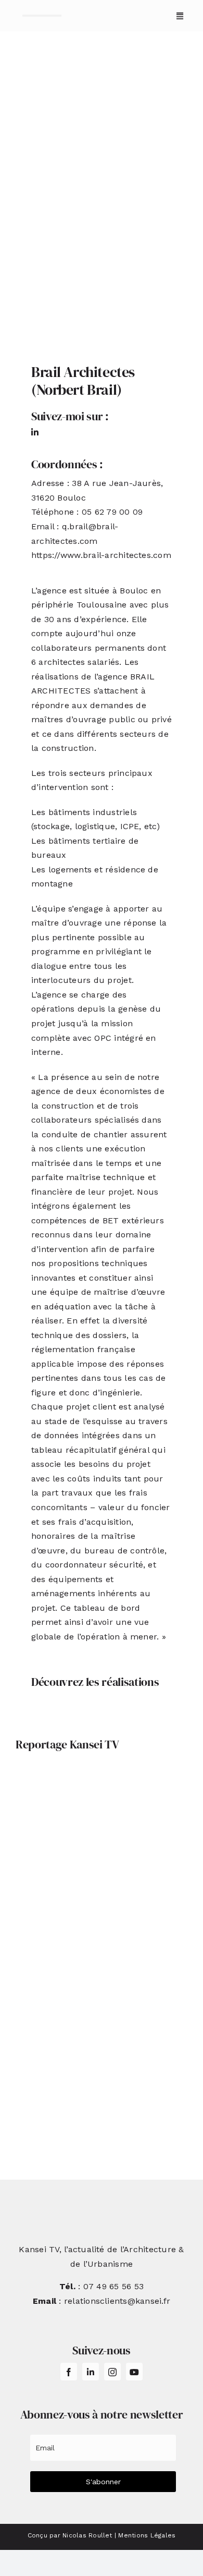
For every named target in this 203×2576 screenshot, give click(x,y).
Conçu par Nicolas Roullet (70, 2535)
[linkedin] (35, 432)
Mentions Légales (147, 2535)
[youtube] (134, 2372)
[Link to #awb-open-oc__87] (180, 16)
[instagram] (112, 2372)
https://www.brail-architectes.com (101, 555)
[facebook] (69, 2372)
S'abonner (103, 2482)
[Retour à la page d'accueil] (42, 16)
